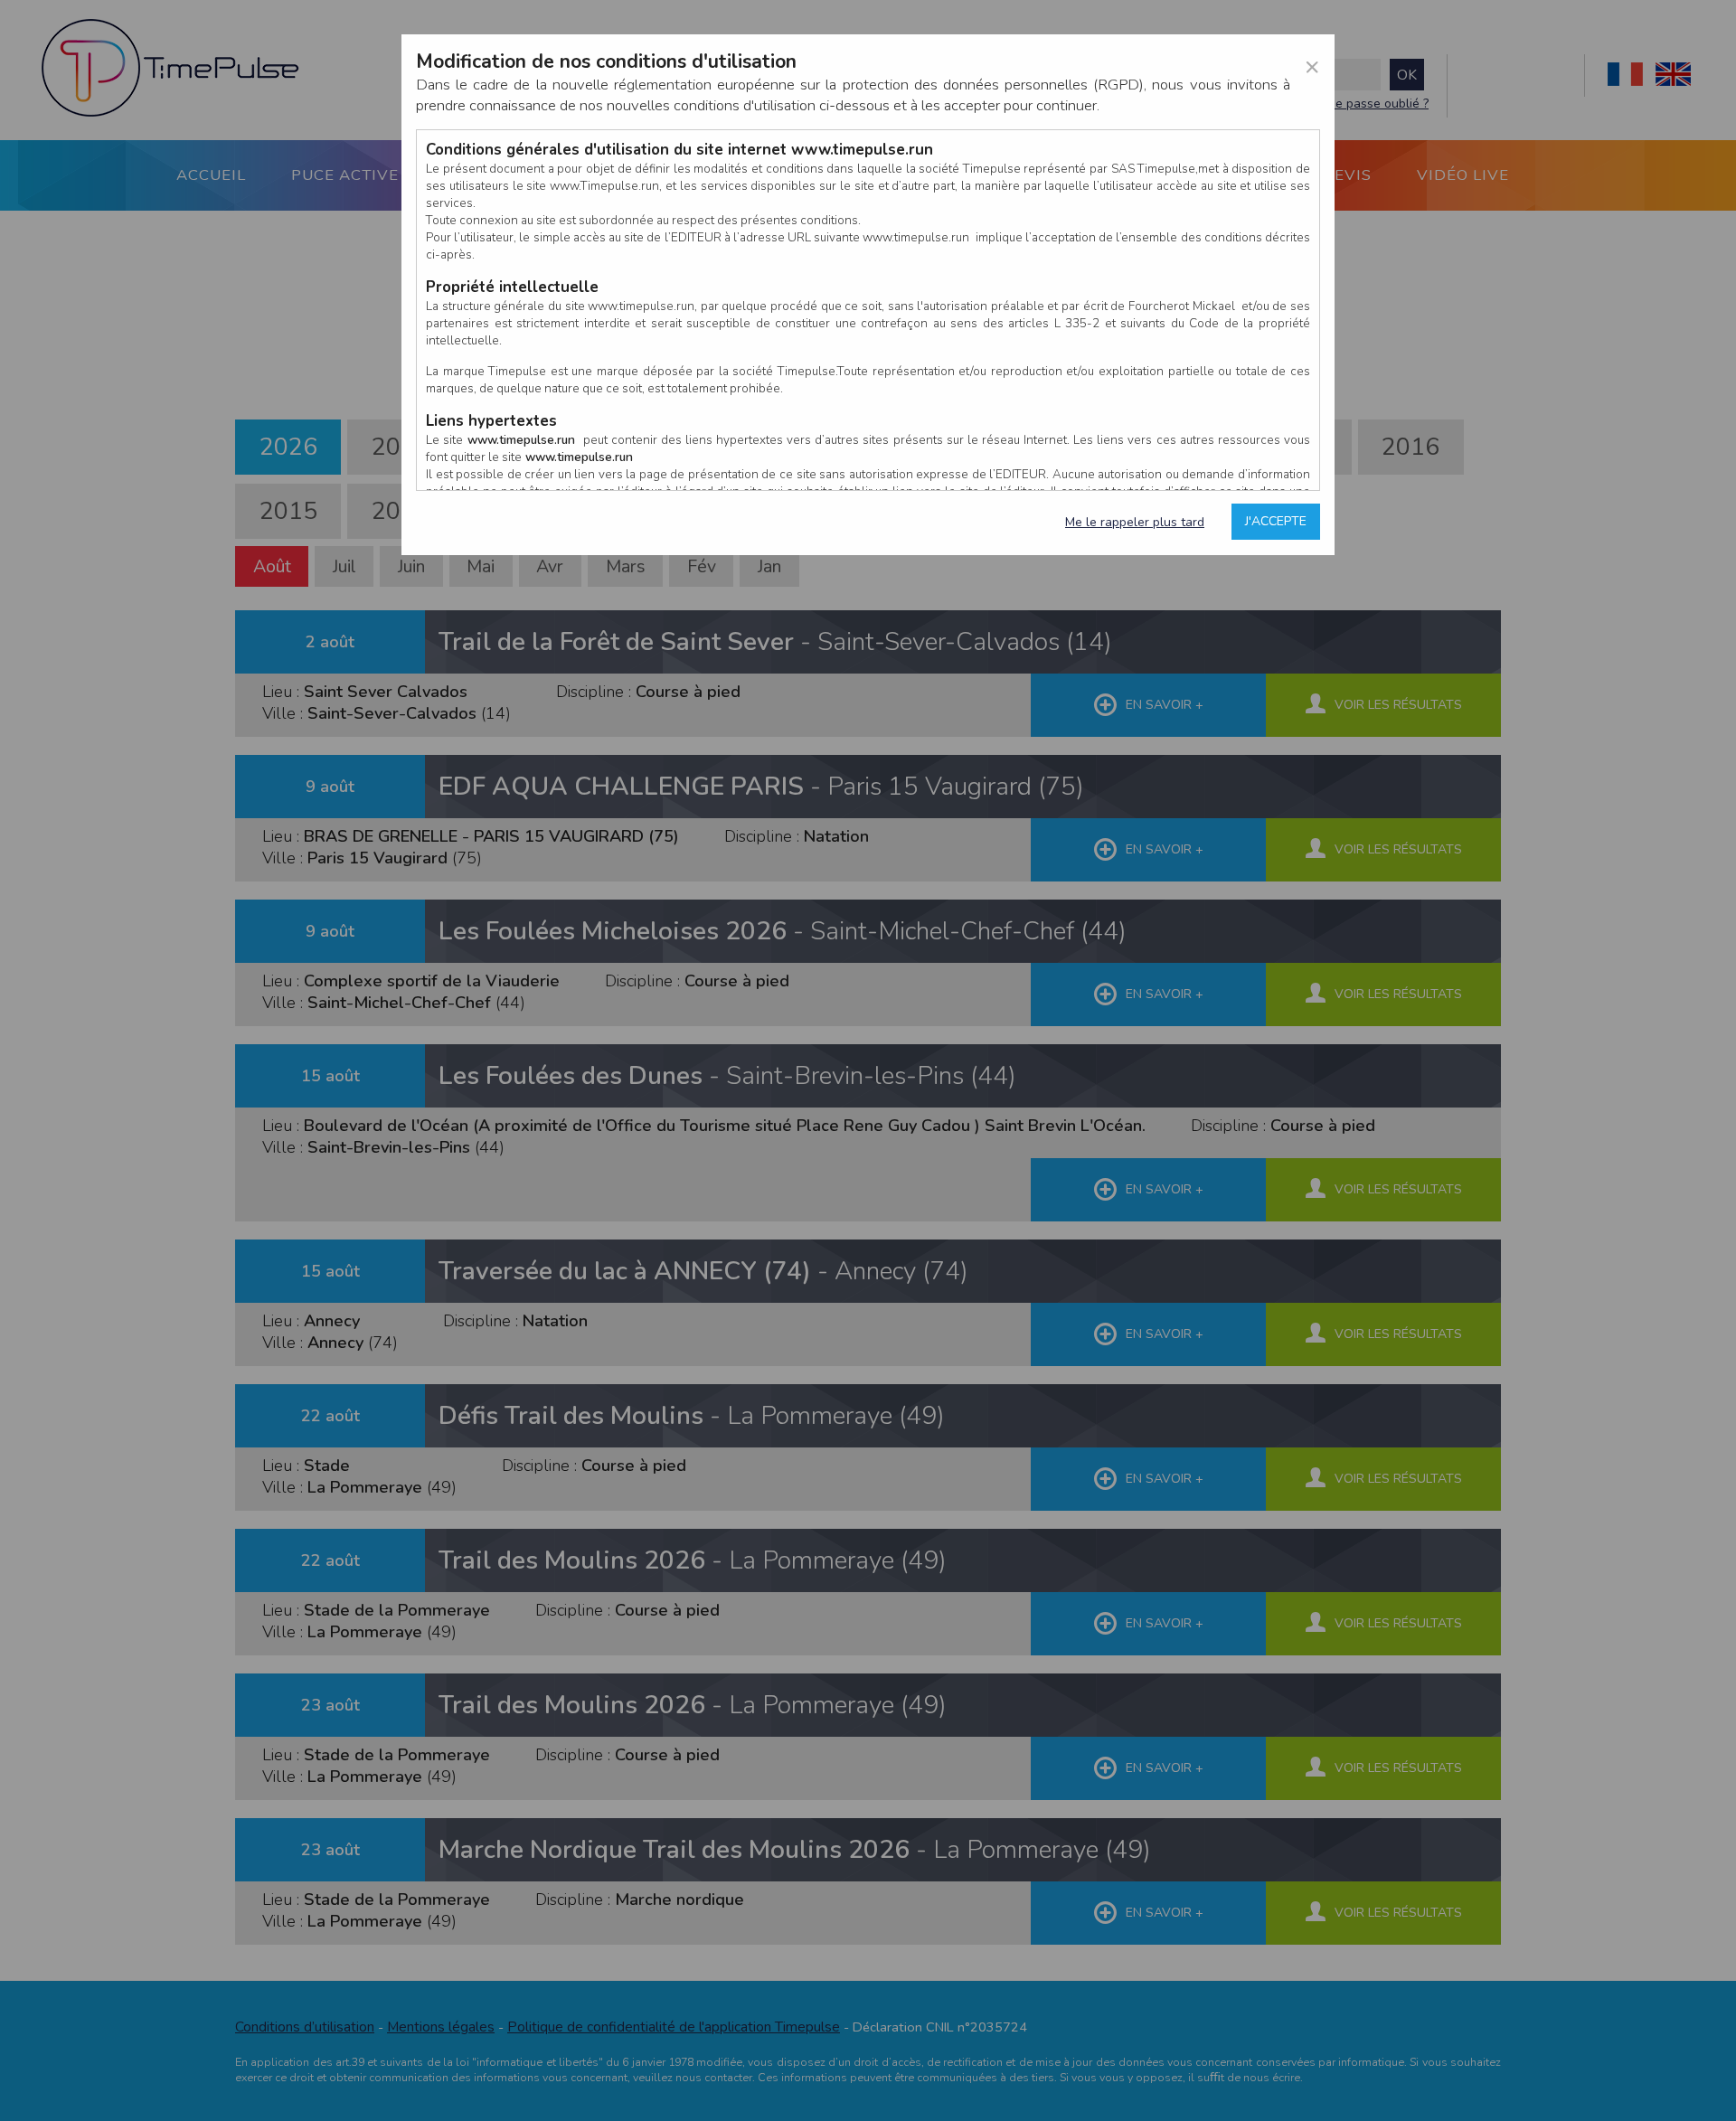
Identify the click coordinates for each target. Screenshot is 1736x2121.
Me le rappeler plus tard (1135, 522)
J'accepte (1276, 521)
